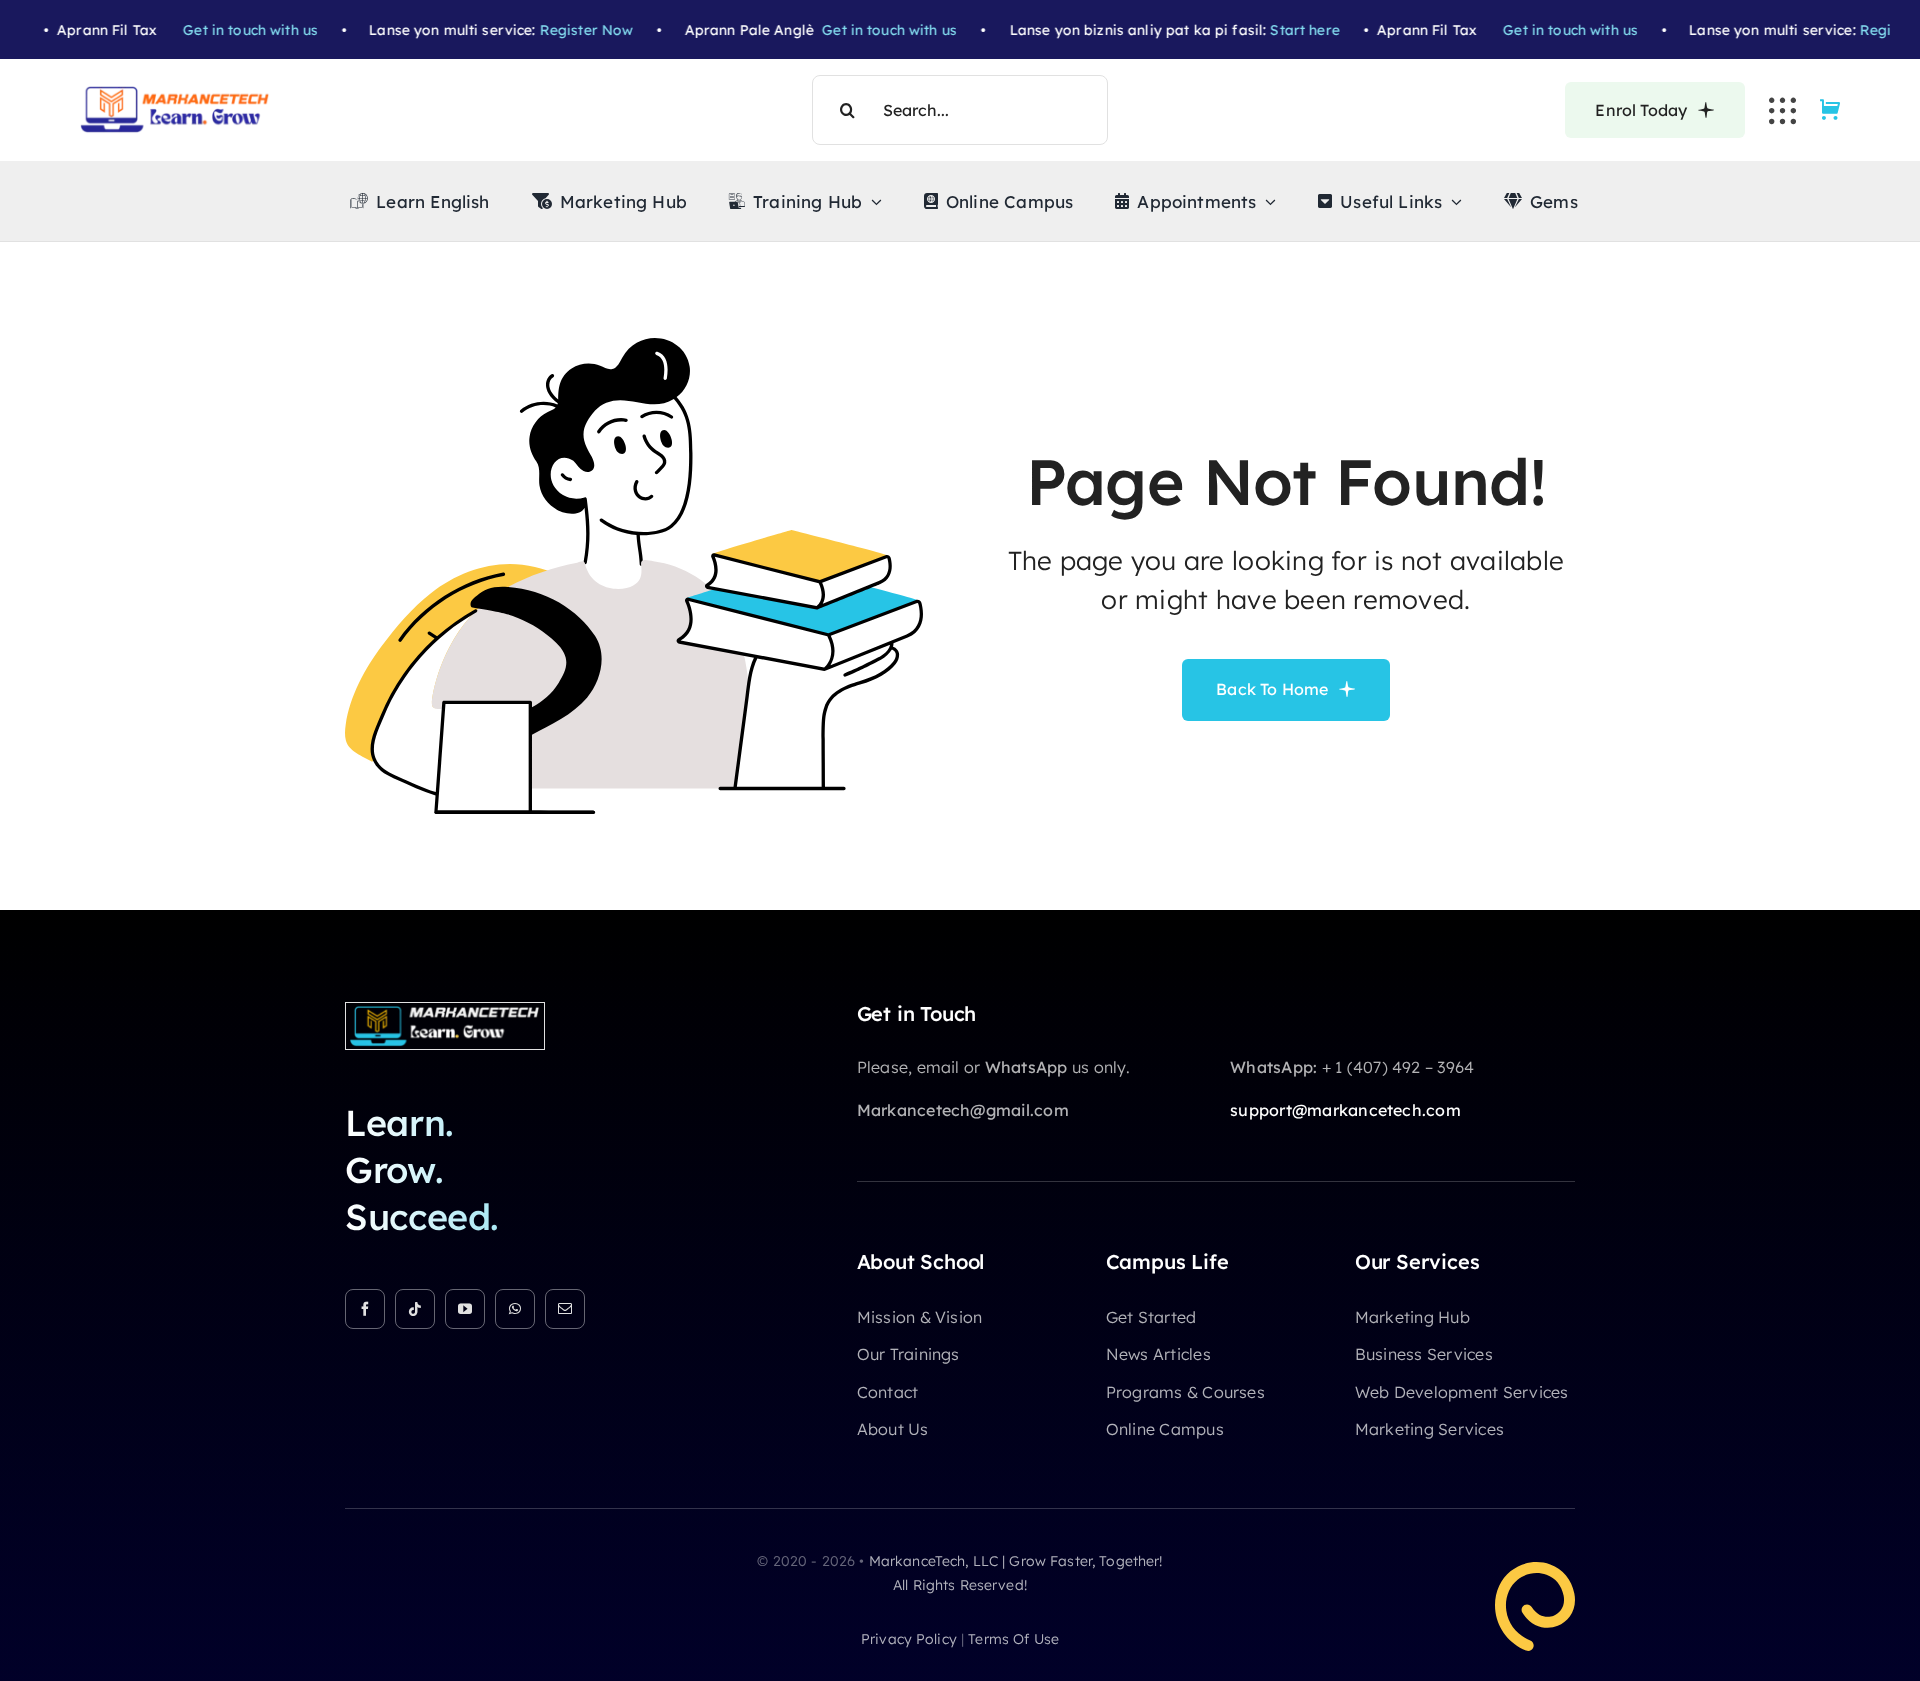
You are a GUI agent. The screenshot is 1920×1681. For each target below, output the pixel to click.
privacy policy (909, 1639)
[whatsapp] (515, 1309)
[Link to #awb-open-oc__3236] (1782, 110)
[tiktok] (415, 1309)
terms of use (1013, 1639)
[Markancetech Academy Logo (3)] (445, 1011)
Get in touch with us (210, 30)
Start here (1265, 30)
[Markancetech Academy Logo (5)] (175, 94)
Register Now (547, 30)
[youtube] (465, 1309)
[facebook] (365, 1309)
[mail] (565, 1309)
